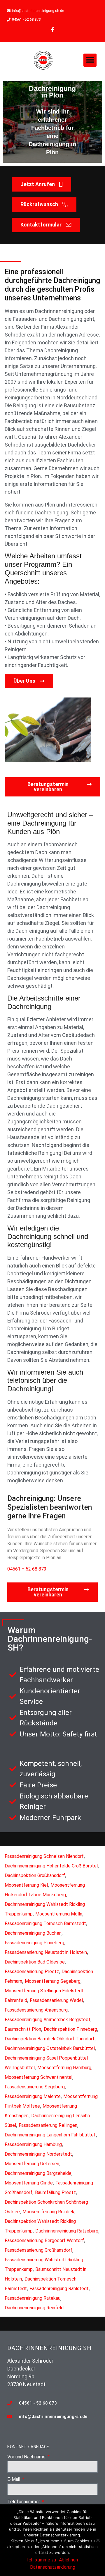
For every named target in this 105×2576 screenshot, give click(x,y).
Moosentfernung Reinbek (48, 2212)
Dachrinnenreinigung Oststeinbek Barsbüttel (50, 2048)
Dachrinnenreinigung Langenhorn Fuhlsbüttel (50, 2135)
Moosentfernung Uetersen (32, 2164)
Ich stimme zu (42, 2560)
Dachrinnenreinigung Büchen (33, 1933)
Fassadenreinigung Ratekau (33, 2298)
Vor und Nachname (27, 2457)
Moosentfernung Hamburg (64, 2068)
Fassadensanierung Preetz (32, 1972)
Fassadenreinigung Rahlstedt (59, 2289)
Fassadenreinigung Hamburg (33, 2144)
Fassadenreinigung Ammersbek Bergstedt (48, 2020)
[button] (90, 60)
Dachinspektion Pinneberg (70, 2029)
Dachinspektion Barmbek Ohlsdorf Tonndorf (50, 2039)
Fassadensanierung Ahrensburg (36, 2010)
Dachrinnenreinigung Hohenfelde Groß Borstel (51, 1866)
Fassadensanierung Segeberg (35, 2087)
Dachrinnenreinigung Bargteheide (38, 2173)
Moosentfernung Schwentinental (38, 2077)
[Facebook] (52, 30)
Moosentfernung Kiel (26, 1885)
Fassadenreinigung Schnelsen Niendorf (44, 1856)
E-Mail (14, 2479)
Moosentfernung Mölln (59, 1914)
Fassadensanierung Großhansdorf (38, 2250)
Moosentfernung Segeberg (53, 1981)
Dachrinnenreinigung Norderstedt (38, 2154)
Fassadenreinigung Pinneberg (34, 1943)
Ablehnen (68, 2560)
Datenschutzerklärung (53, 2567)
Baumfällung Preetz (55, 2192)
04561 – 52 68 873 (27, 1569)
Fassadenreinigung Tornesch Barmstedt (45, 1923)
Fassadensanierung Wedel (56, 2000)
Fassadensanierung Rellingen (48, 2125)
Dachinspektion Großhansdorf (35, 1875)
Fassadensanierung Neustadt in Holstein (46, 1952)
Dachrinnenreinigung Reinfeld (34, 2308)
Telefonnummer (24, 2502)
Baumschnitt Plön (23, 2029)
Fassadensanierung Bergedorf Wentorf (44, 2240)
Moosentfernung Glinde (29, 2183)
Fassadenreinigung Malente (33, 2096)
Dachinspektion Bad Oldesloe (35, 1962)
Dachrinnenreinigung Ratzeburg (67, 2231)
